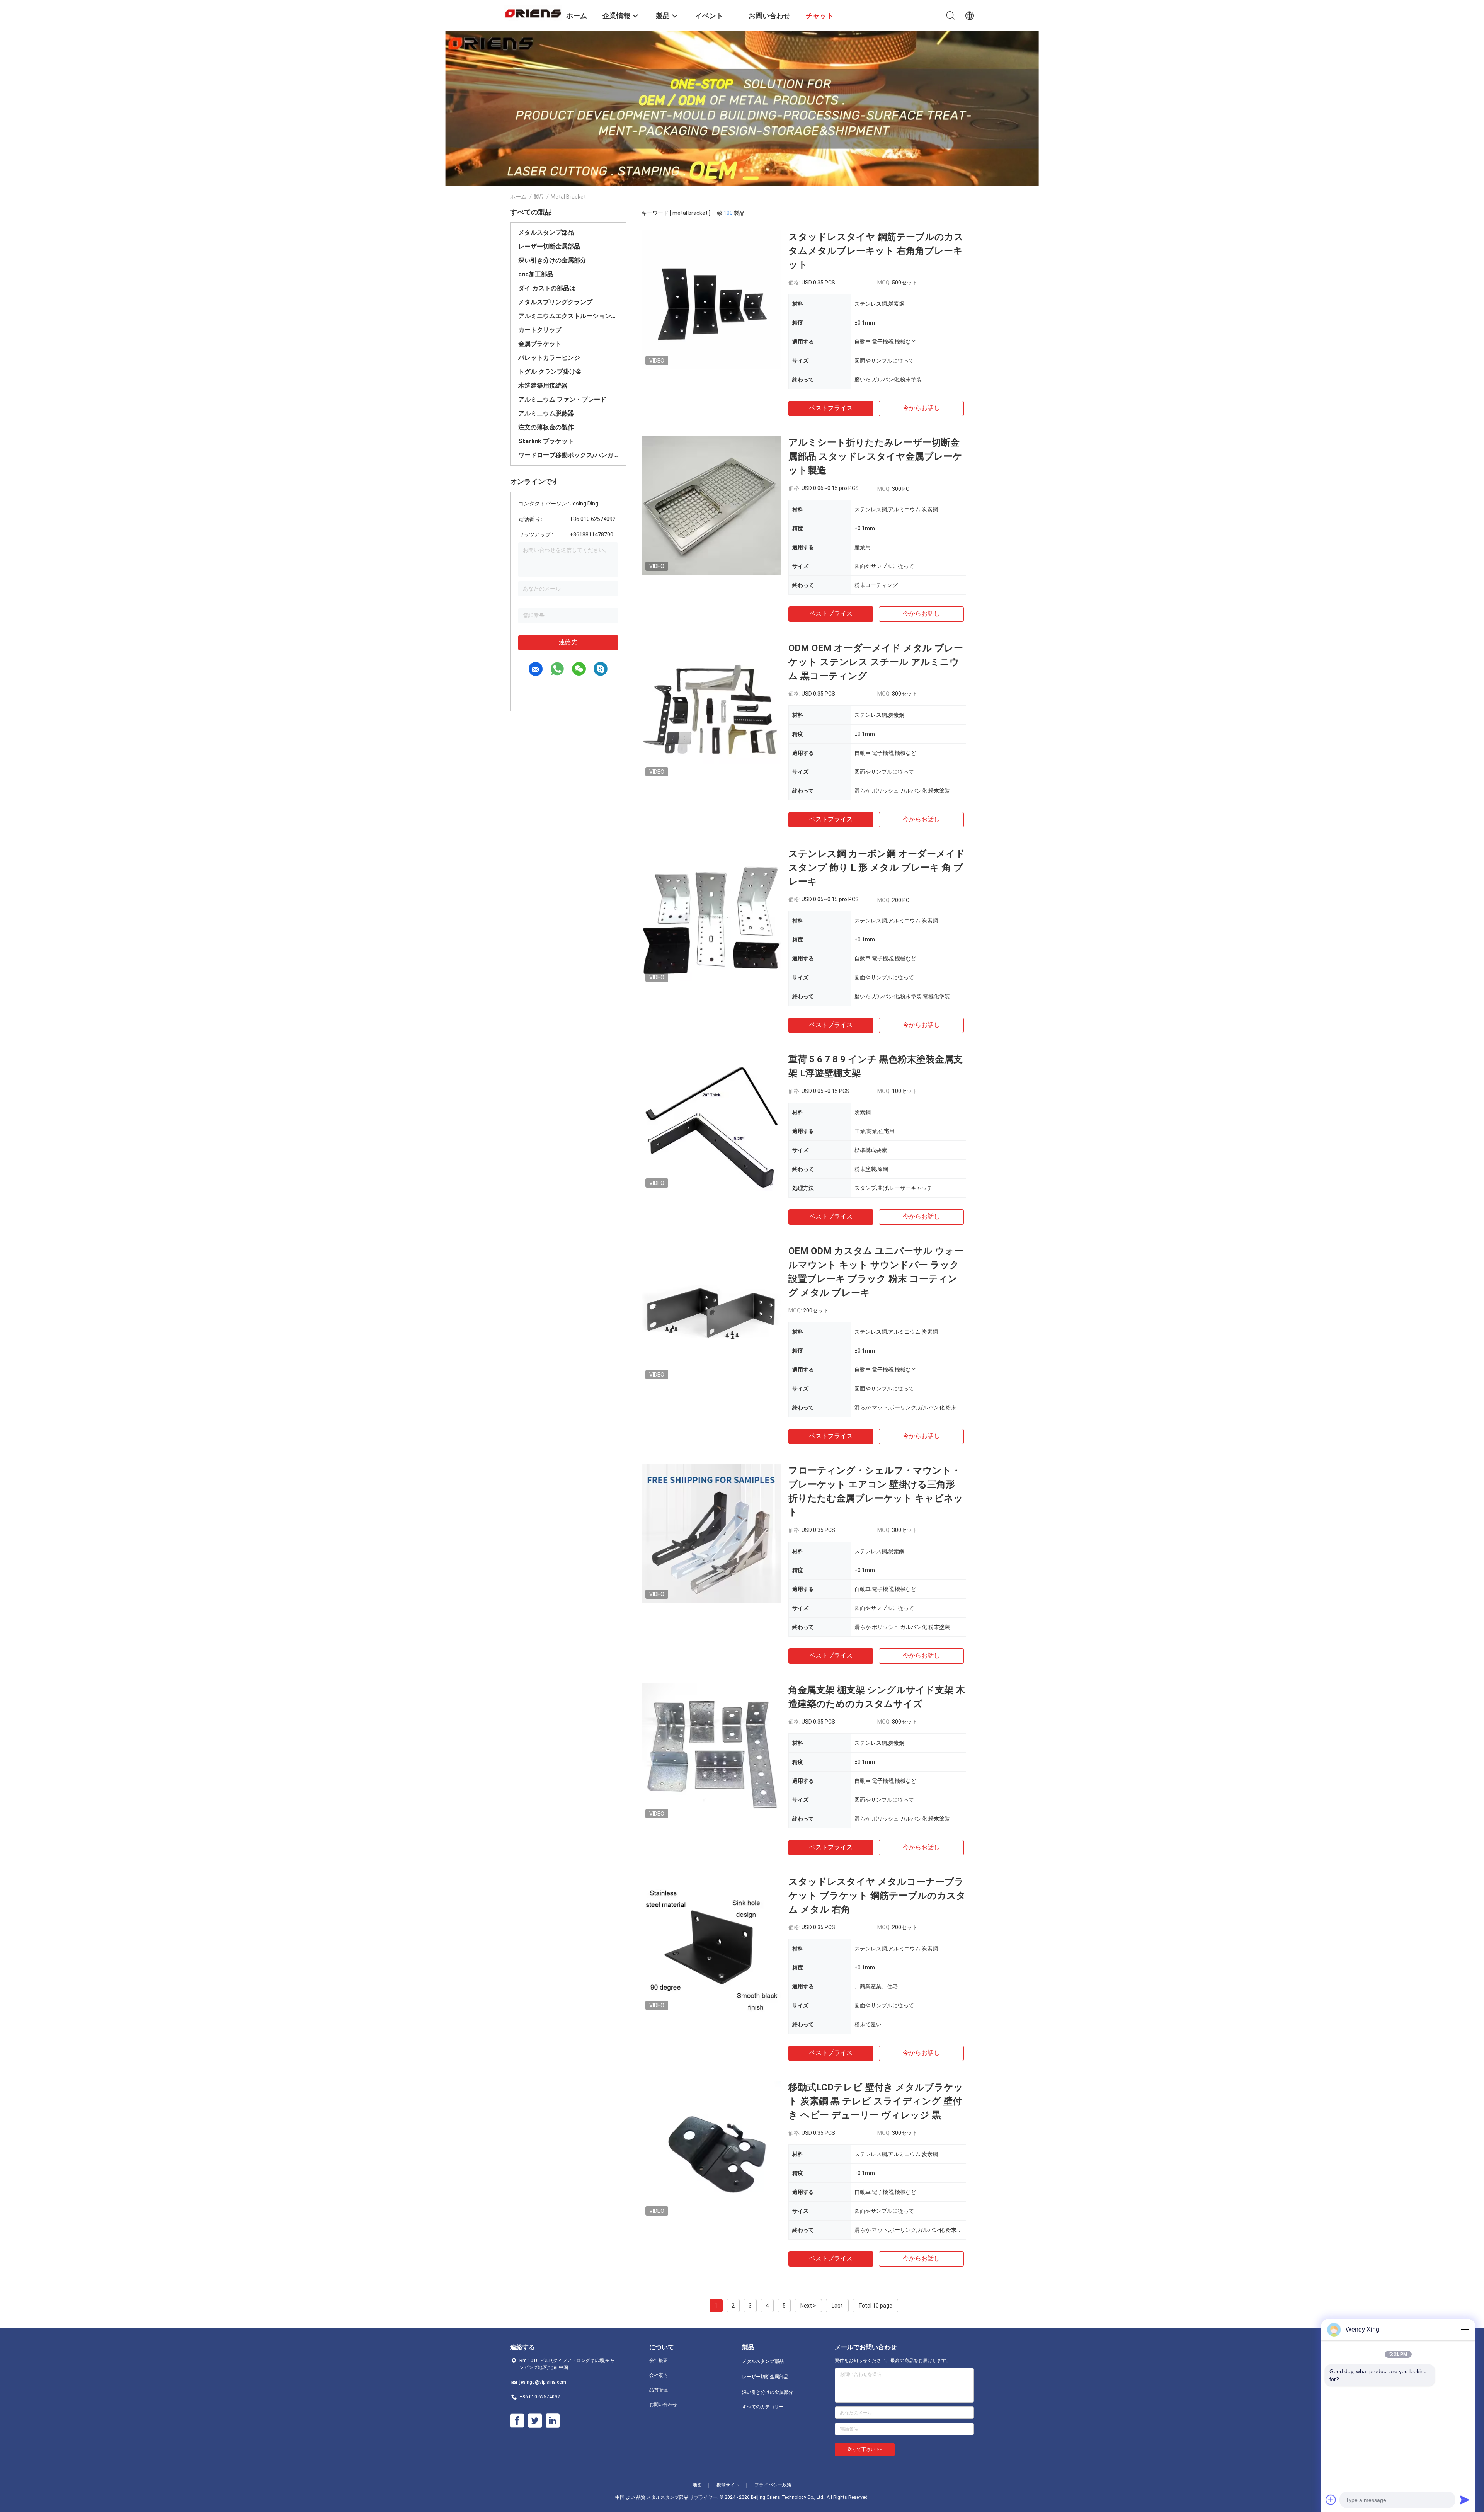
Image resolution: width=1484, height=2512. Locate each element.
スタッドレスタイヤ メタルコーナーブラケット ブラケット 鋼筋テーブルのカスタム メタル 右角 (877, 1896)
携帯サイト (728, 2485)
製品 (539, 197)
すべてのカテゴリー (763, 2407)
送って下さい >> (865, 2449)
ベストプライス (831, 408)
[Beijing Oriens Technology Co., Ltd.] (533, 13)
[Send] (1465, 2500)
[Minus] (1465, 2330)
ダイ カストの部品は (547, 288)
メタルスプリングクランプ (555, 302)
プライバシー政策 (773, 2485)
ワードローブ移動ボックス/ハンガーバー (568, 455)
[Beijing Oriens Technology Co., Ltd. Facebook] (517, 2421)
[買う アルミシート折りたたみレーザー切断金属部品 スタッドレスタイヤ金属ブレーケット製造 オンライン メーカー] (711, 505)
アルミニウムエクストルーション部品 (568, 316)
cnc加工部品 (536, 274)
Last (837, 2306)
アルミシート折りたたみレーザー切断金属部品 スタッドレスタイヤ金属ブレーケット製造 (875, 456)
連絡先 (568, 642)
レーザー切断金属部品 (549, 246)
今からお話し (921, 408)
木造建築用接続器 (543, 385)
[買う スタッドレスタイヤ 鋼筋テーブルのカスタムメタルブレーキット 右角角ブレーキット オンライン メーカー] (711, 300)
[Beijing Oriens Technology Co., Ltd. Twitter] (535, 2421)
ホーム (518, 197)
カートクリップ (540, 330)
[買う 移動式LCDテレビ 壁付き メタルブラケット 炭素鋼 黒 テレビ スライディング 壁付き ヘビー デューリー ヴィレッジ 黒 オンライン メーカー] (711, 2150)
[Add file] (1331, 2500)
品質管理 (659, 2390)
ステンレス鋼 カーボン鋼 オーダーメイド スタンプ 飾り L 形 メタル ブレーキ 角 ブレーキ (877, 868)
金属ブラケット (540, 344)
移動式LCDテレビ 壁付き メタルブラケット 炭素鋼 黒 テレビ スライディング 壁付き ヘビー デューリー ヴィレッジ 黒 (876, 2101)
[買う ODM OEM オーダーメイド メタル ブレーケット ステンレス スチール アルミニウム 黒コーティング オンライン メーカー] (711, 711)
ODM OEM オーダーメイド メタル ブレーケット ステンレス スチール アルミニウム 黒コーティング (876, 662)
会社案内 (659, 2375)
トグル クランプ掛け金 (550, 372)
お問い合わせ (663, 2405)
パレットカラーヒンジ (549, 358)
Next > (808, 2306)
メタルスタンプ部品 (546, 232)
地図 (697, 2485)
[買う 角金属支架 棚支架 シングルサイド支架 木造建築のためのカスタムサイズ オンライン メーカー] (711, 1753)
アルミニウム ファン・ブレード (562, 399)
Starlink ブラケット (546, 441)
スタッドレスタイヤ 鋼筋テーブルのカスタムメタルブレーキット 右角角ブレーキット (876, 251)
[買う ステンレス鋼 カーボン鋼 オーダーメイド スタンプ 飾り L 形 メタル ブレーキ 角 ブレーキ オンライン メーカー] (711, 916)
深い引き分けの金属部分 (552, 260)
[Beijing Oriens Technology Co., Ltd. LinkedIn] (553, 2421)
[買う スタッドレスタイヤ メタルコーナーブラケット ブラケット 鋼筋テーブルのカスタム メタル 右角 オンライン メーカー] (711, 1944)
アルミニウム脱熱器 (546, 413)
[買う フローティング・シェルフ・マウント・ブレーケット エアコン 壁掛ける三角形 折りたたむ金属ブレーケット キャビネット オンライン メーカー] (711, 1533)
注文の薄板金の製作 (546, 427)
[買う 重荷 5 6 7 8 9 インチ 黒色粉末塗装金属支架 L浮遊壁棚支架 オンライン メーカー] (711, 1122)
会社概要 (659, 2361)
